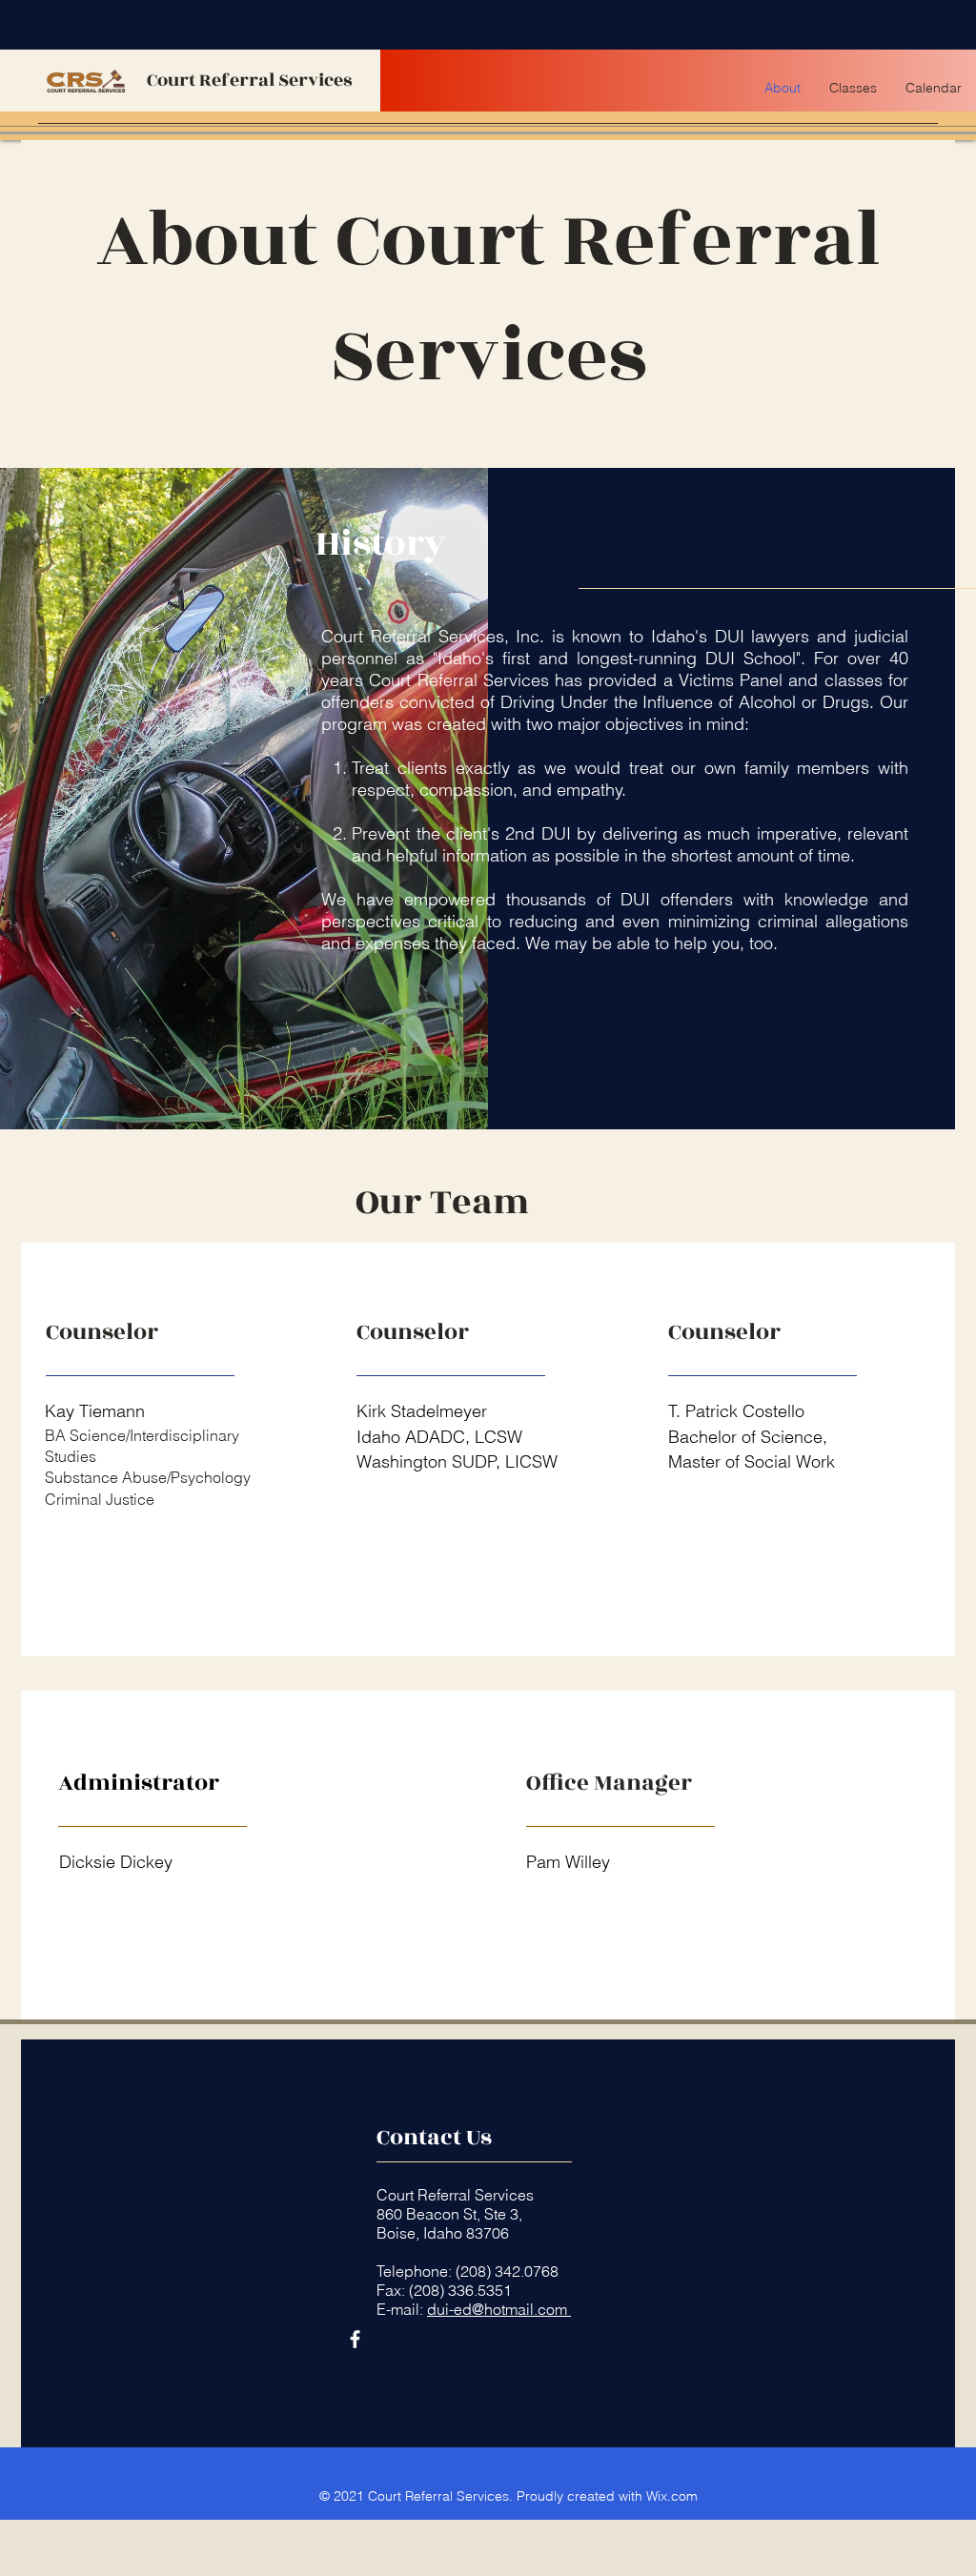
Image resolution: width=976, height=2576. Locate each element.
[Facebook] (355, 2339)
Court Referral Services (250, 80)
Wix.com (672, 2496)
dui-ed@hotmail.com (499, 2309)
